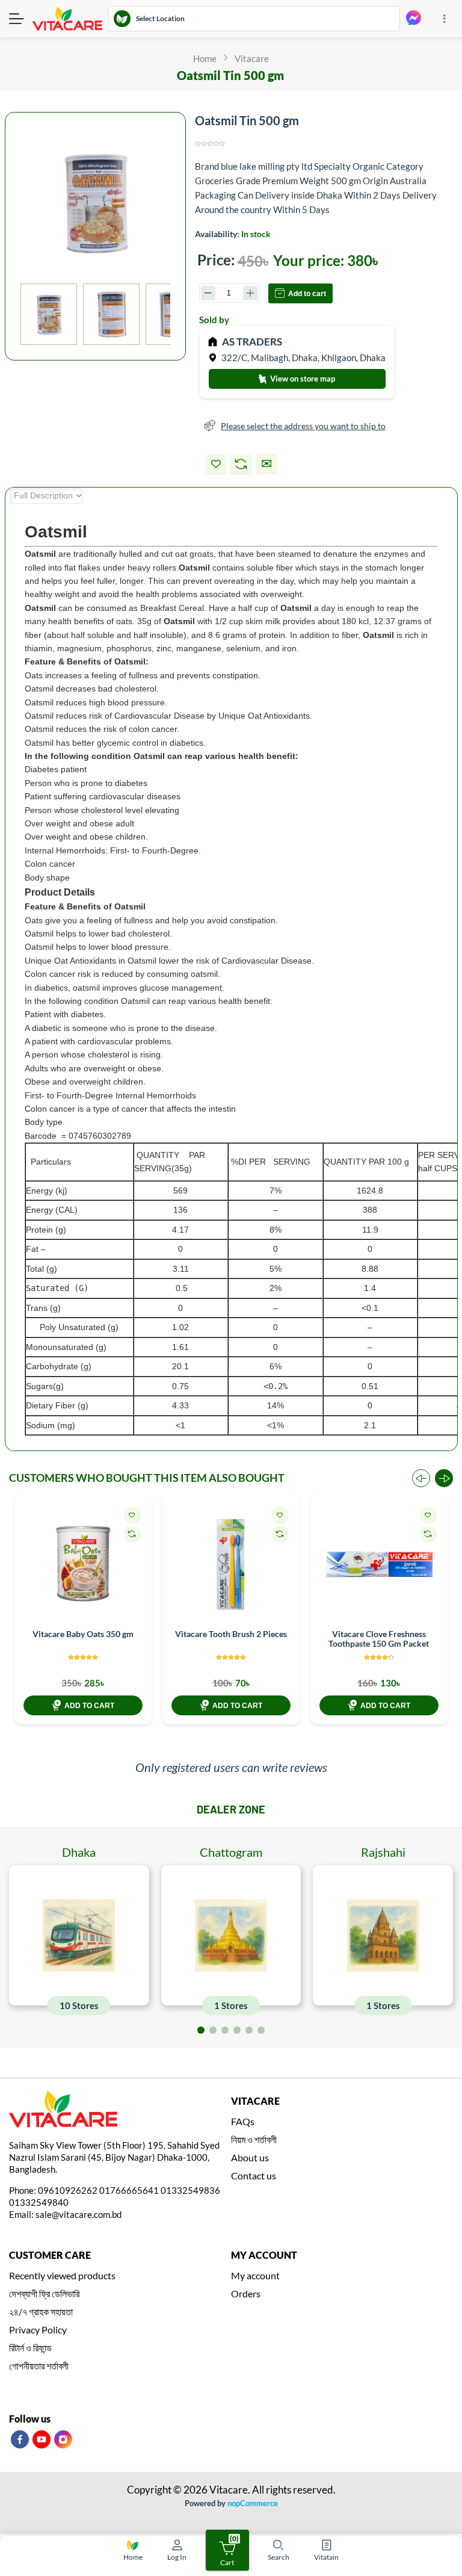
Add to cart (307, 294)
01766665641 (129, 2190)
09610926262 (68, 2190)
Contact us (254, 2175)
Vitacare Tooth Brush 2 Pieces (231, 1634)
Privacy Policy (38, 2330)
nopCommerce (253, 2503)
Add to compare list (241, 464)
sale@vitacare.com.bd (79, 2214)
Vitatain (326, 2557)
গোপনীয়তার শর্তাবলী (39, 2366)
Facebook (20, 2439)
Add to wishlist (216, 464)
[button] (444, 1478)
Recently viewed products (62, 2275)
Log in (177, 2557)
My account (255, 2275)
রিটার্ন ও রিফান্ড (30, 2348)
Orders (246, 2293)
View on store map (302, 379)
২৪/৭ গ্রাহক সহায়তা (41, 2311)
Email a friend (266, 463)
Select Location (160, 18)
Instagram (63, 2439)
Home (133, 2557)
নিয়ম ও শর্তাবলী (254, 2139)
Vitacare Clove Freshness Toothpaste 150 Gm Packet (379, 1639)
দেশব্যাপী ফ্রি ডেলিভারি (44, 2293)
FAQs (243, 2121)
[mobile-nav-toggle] (21, 19)
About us (250, 2157)
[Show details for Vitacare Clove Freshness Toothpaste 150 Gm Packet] (379, 1564)
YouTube (42, 2439)
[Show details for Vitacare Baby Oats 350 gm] (83, 1564)
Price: (216, 260)
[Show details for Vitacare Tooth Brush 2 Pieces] (231, 1564)
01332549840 (39, 2202)
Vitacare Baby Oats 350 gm (83, 1634)
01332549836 (190, 2190)
